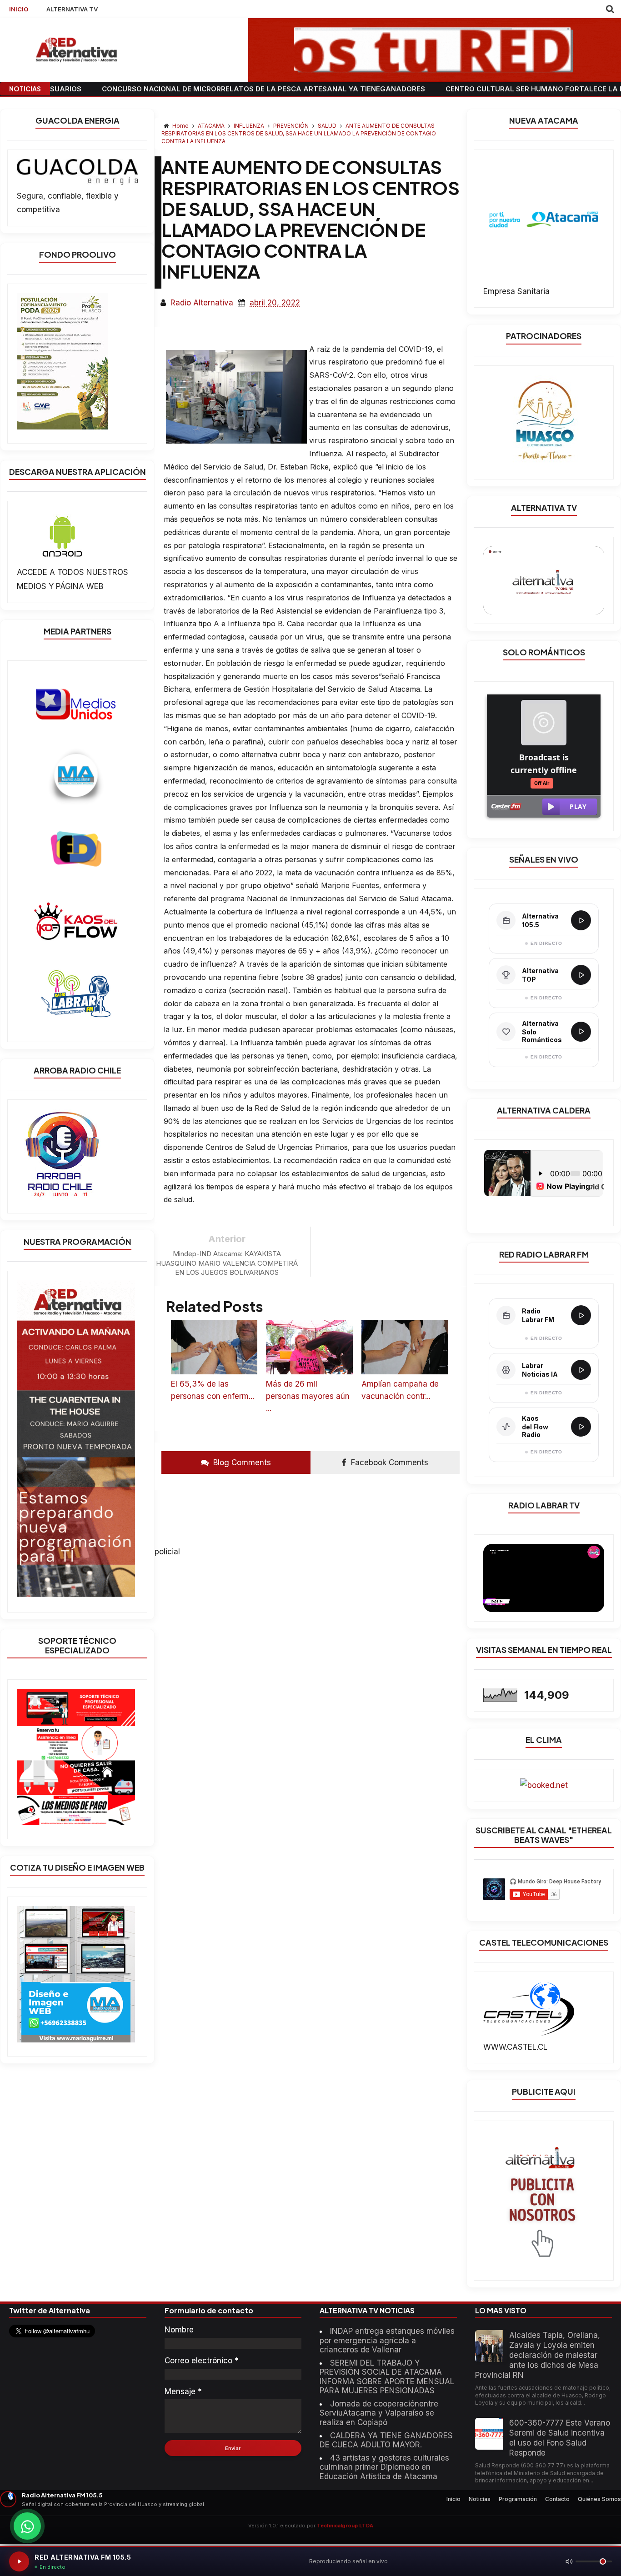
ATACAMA (212, 126)
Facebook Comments (388, 1463)
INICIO (19, 9)
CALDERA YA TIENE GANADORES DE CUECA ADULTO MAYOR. (386, 2440)
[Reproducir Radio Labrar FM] (581, 1315)
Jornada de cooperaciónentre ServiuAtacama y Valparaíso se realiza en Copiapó (379, 2413)
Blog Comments (241, 1463)
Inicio (453, 2499)
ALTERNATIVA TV (72, 9)
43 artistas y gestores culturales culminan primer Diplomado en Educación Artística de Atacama (384, 2467)
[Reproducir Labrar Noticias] (581, 1370)
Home (180, 126)
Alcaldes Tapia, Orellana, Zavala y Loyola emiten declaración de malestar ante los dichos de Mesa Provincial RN (538, 2355)
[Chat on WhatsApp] (27, 2526)
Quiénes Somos (599, 2499)
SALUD (328, 126)
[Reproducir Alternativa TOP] (581, 975)
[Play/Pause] (19, 2561)
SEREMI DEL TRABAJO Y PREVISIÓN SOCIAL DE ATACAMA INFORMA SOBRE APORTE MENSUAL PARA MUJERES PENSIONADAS (387, 2377)
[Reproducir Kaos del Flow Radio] (581, 1427)
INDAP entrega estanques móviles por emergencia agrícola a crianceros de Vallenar (387, 2340)
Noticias (480, 2499)
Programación (518, 2499)
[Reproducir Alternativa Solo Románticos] (581, 1032)
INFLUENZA (250, 126)
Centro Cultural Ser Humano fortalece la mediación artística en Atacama (463, 89)
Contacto (557, 2499)
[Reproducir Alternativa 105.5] (581, 920)
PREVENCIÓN (292, 126)
